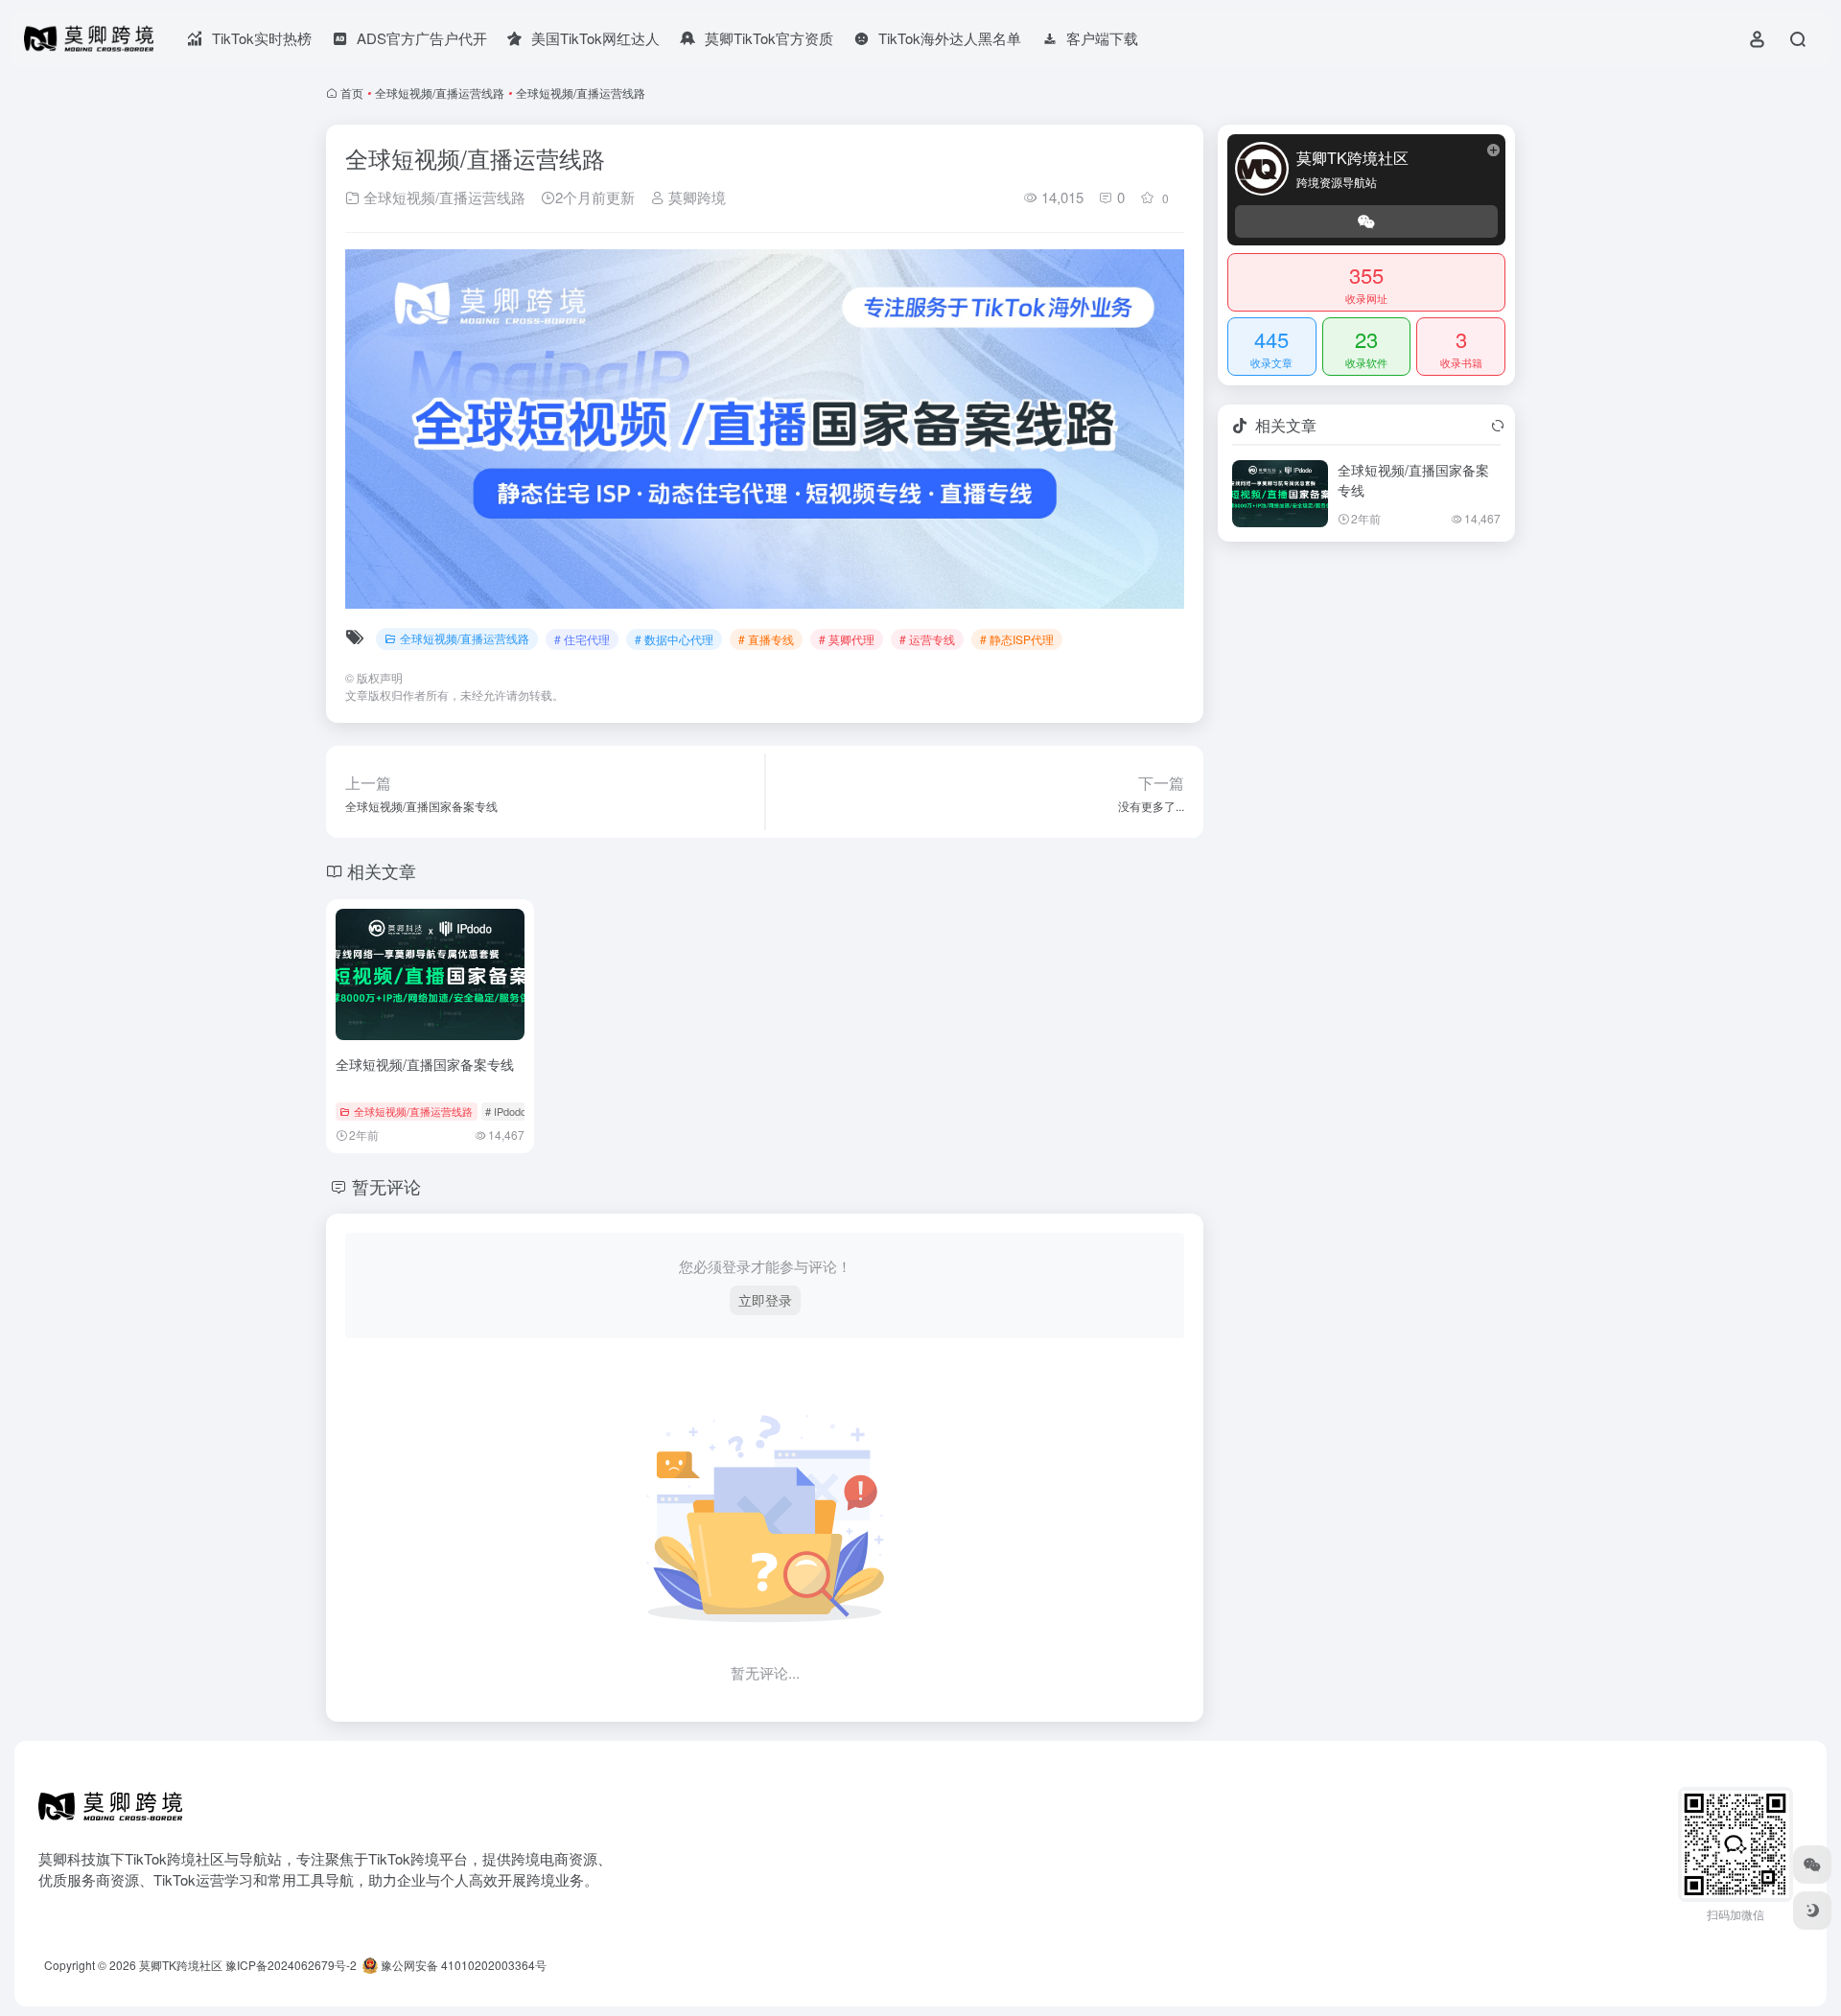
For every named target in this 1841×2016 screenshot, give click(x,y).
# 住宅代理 (582, 639)
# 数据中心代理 (674, 639)
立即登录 (765, 1300)
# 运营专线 (927, 639)
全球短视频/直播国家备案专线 (425, 1064)
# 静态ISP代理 (1017, 639)
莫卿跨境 (695, 197)
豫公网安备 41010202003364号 (462, 1965)
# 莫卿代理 (847, 639)
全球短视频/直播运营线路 (440, 93)
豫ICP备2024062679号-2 (291, 1965)
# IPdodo (506, 1111)
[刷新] (1498, 426)
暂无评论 (386, 1186)
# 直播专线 (766, 639)
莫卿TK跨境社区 (181, 1965)
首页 (352, 93)
